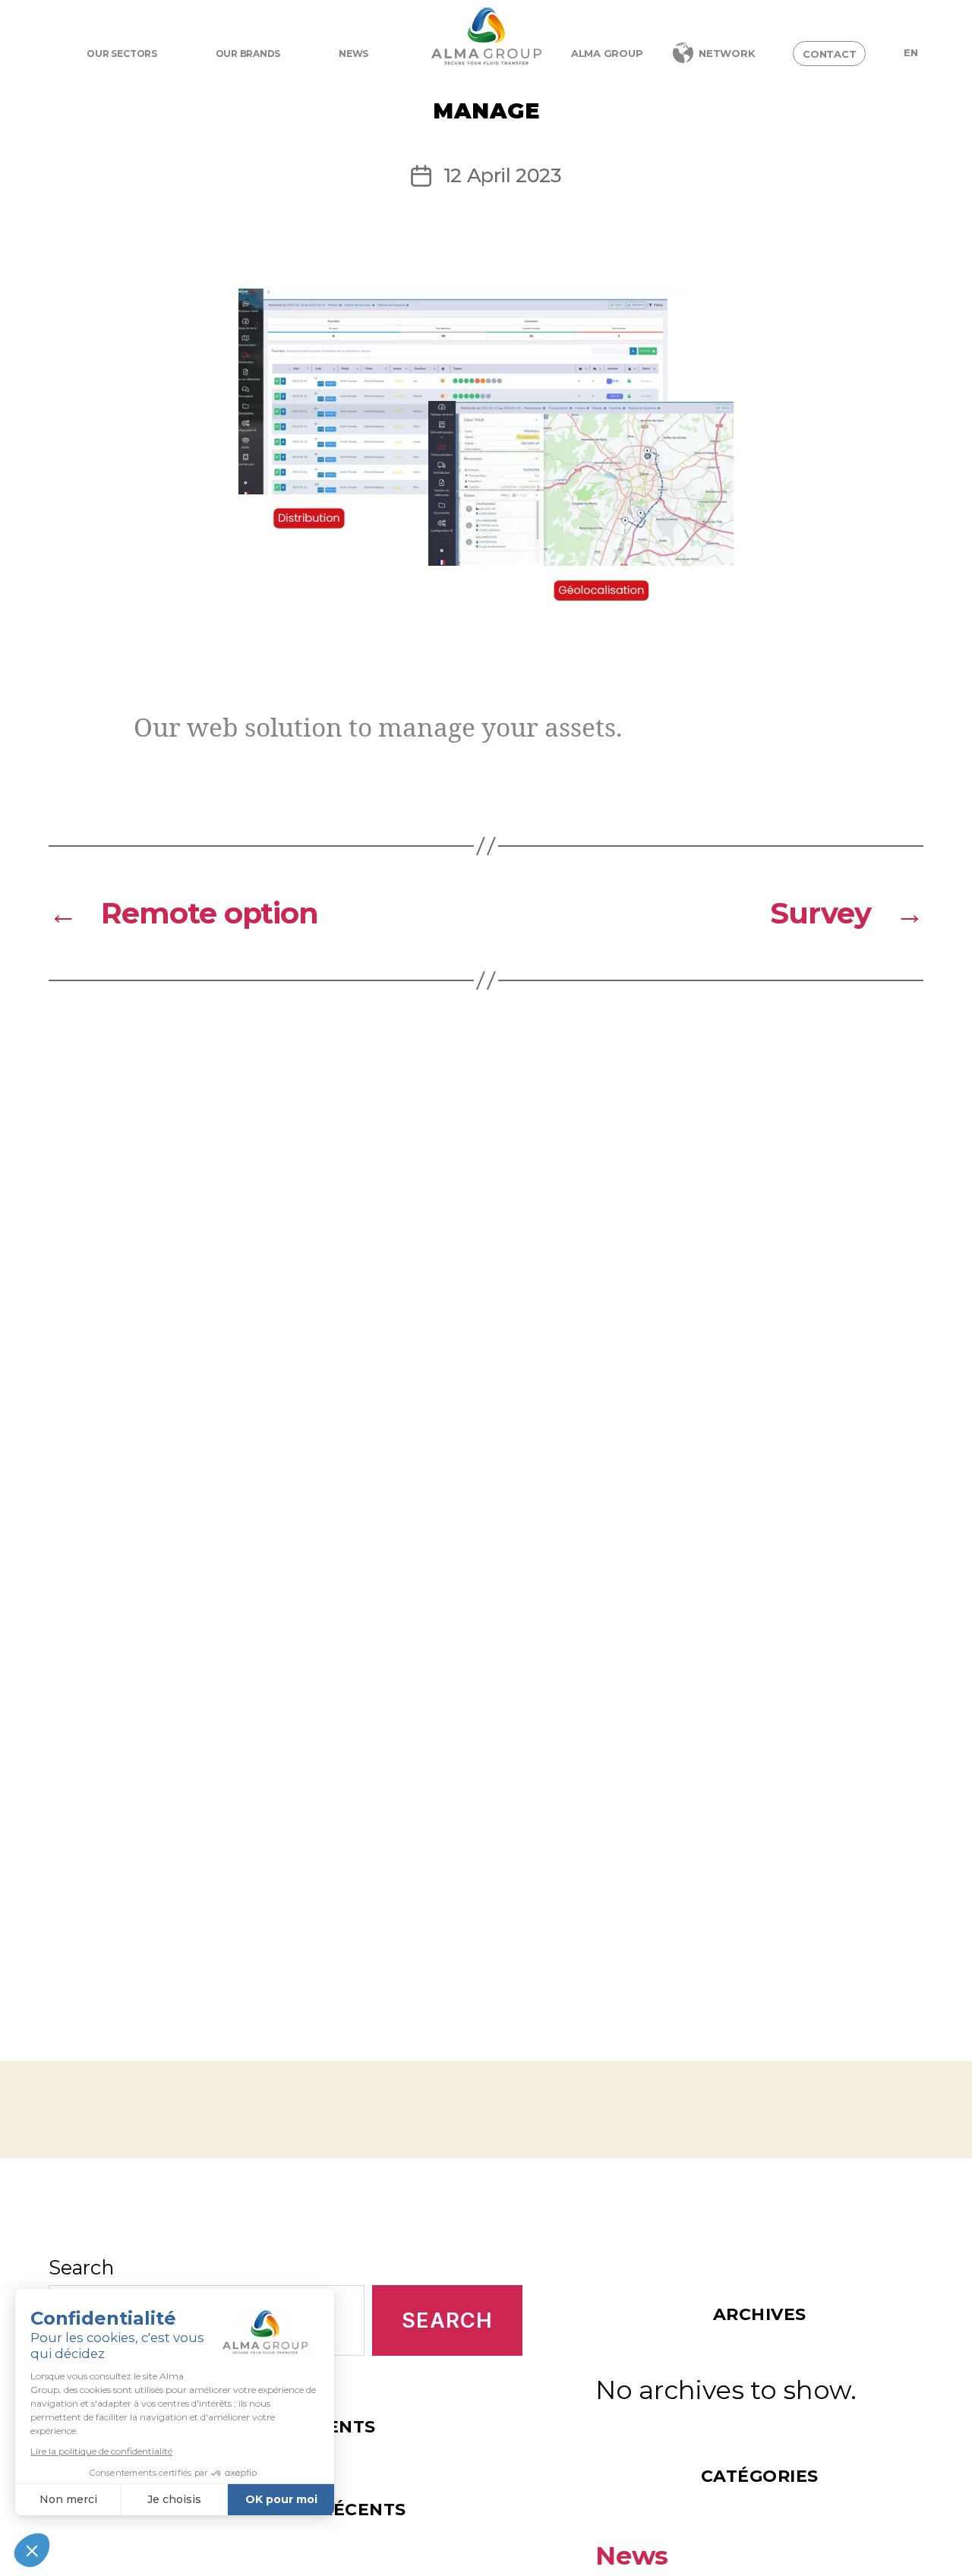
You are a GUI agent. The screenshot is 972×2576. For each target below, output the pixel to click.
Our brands (248, 54)
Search (81, 2267)
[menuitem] (911, 53)
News (353, 54)
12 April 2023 (502, 175)
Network (727, 53)
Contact (829, 54)
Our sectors (121, 54)
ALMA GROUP (607, 53)
